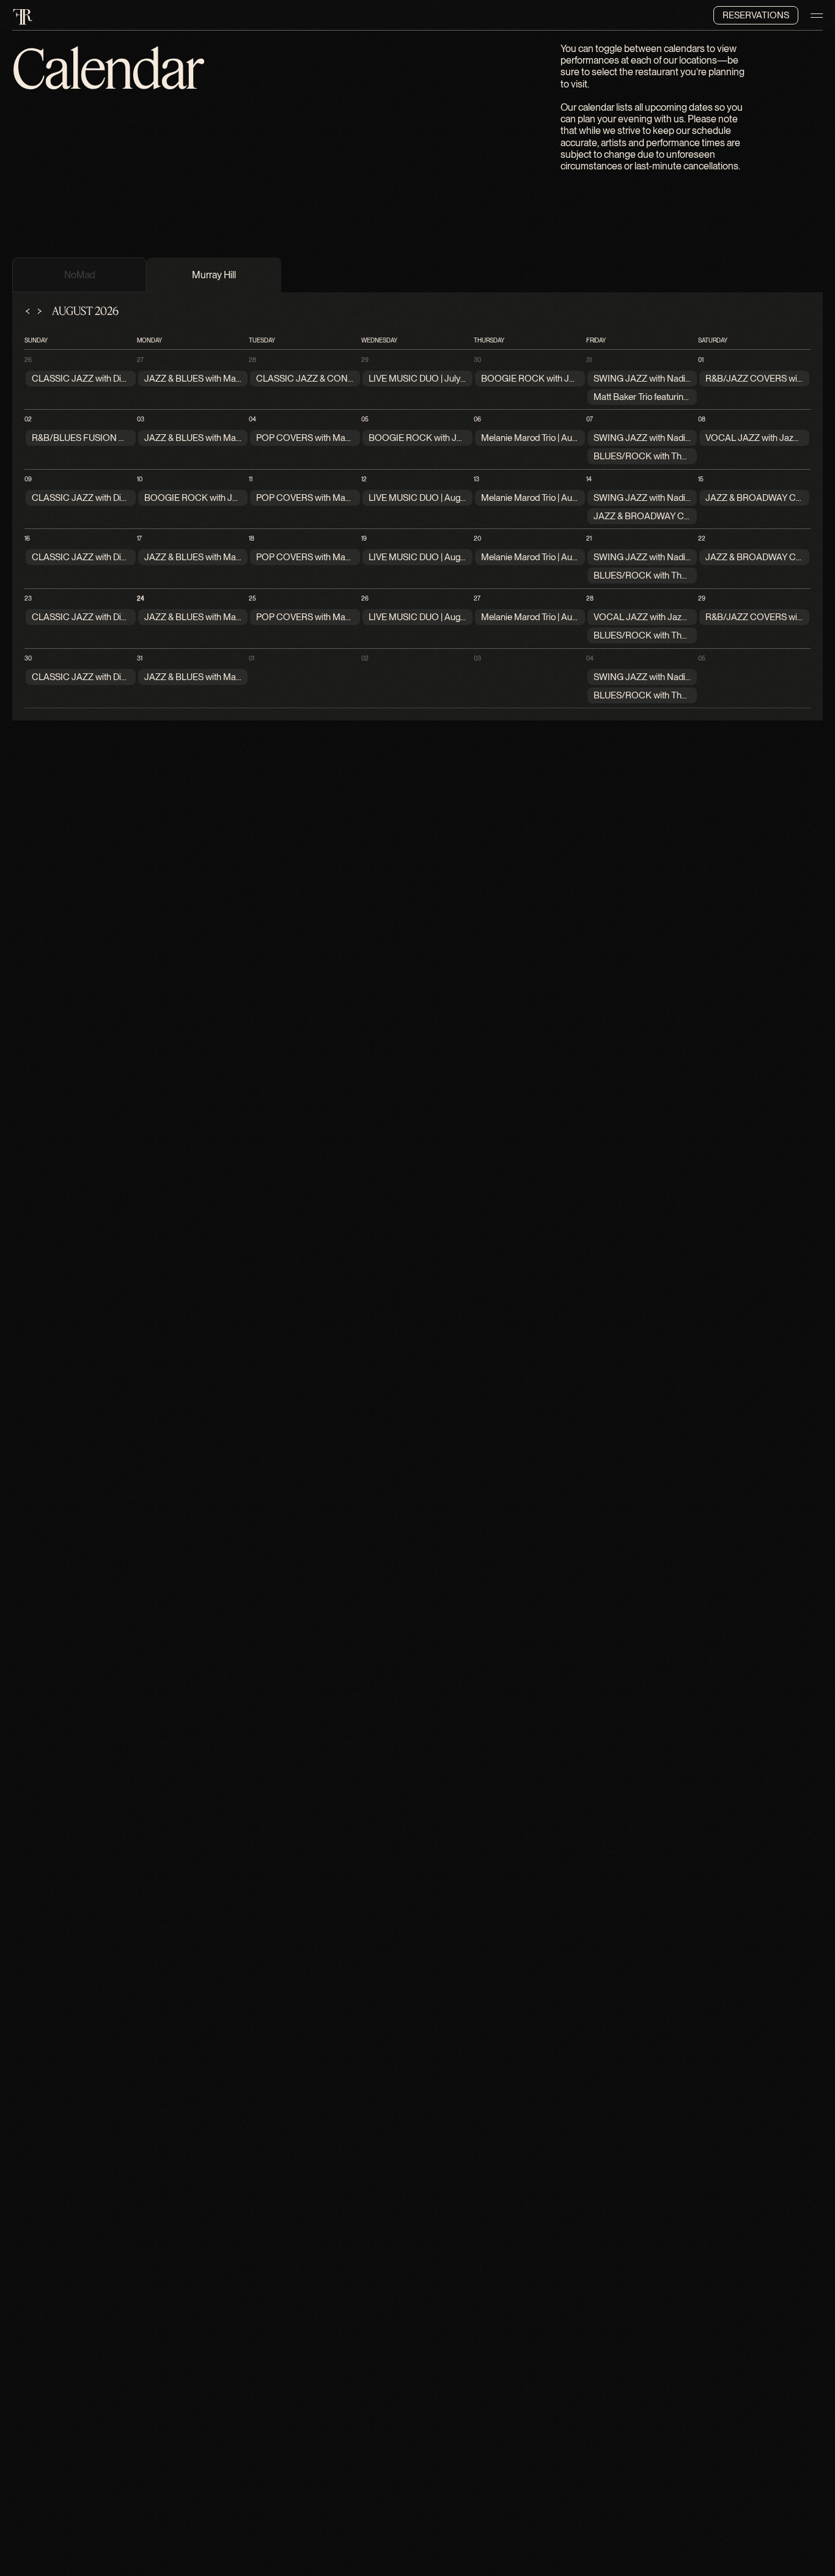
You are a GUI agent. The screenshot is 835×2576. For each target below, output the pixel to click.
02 (28, 419)
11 (251, 479)
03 (141, 419)
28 (252, 360)
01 (701, 360)
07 (590, 419)
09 (28, 479)
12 (364, 479)
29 (365, 360)
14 (589, 479)
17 (139, 538)
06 (477, 419)
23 (28, 598)
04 (252, 419)
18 (252, 538)
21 (589, 538)
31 (589, 360)
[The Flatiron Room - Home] (23, 15)
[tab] (79, 275)
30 (477, 360)
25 (252, 598)
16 (27, 538)
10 (140, 479)
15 (701, 479)
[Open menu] (817, 15)
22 (702, 538)
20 (477, 538)
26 (28, 360)
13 (476, 479)
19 (364, 538)
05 (365, 419)
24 (141, 598)
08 (702, 419)
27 (140, 360)
